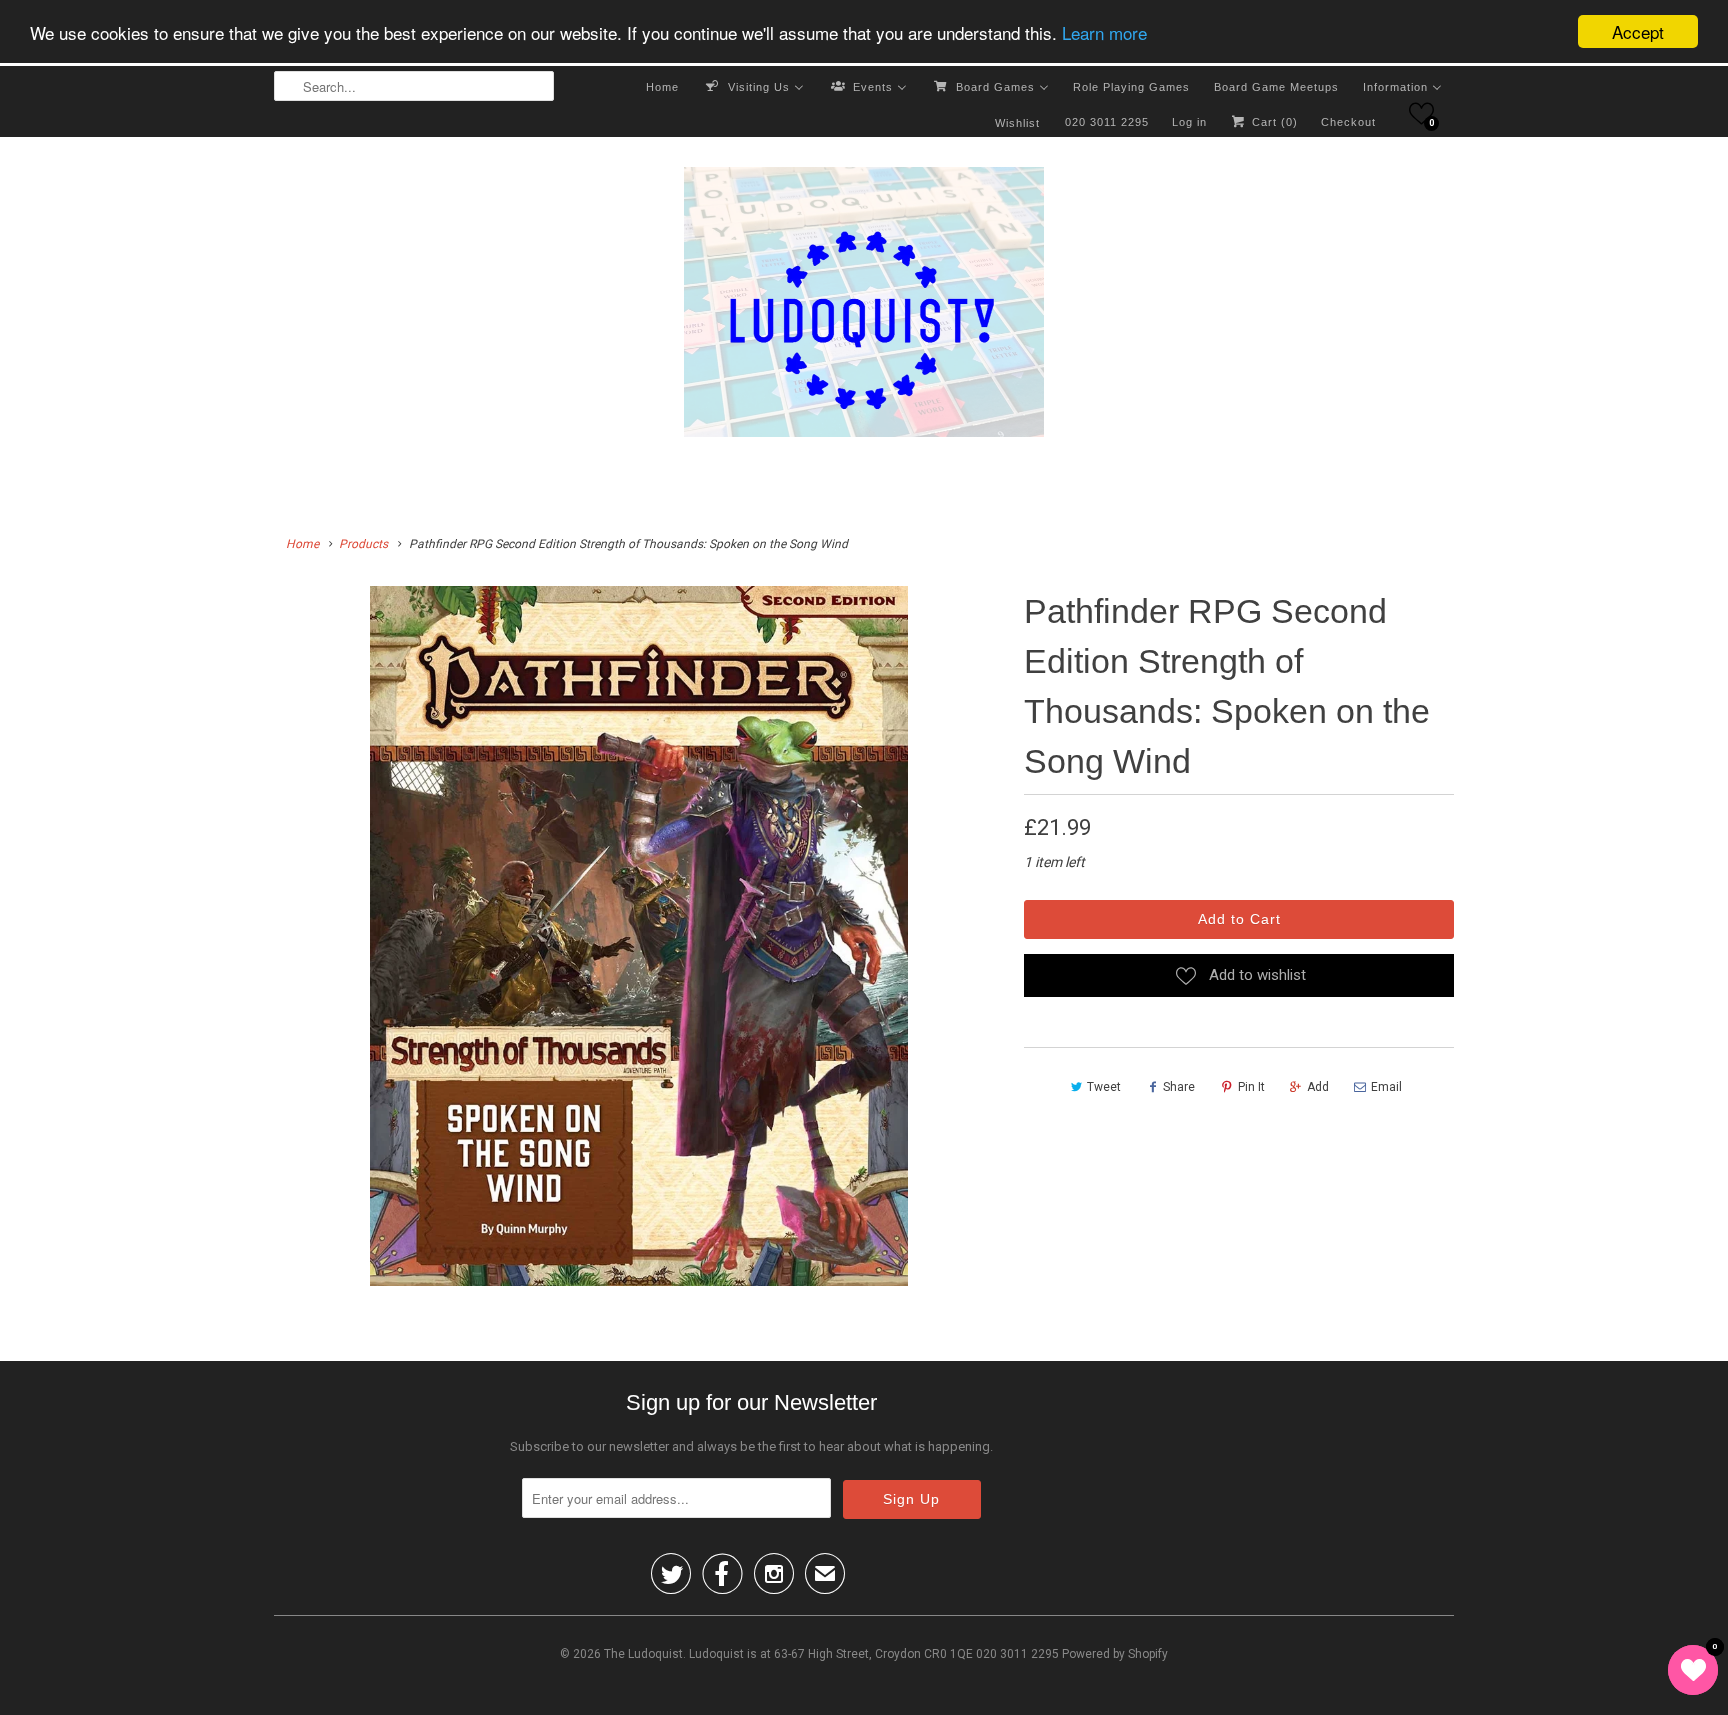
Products (363, 544)
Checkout (1348, 122)
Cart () (1273, 122)
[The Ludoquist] (864, 306)
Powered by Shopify (1115, 1654)
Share (1179, 1087)
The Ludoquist (643, 1654)
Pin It (1251, 1087)
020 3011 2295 (1107, 122)
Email (1386, 1087)
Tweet (1104, 1087)
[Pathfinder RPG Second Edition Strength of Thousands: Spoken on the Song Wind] (639, 936)
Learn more (1104, 32)
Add (1318, 1087)
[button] (1421, 113)
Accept (1638, 31)
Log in (1189, 122)
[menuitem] (662, 86)
